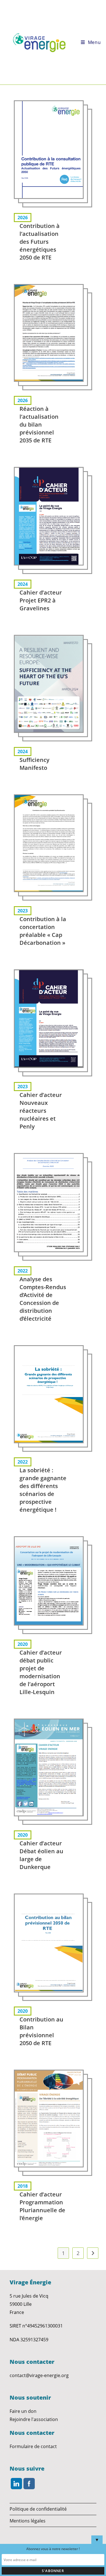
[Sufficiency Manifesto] (49, 684)
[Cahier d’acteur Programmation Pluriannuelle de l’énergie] (49, 2119)
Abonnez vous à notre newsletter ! (53, 2549)
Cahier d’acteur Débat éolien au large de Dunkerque (41, 1855)
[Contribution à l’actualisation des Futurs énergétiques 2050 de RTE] (49, 150)
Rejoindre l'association (34, 2419)
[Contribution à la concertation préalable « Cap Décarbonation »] (49, 843)
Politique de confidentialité (38, 2509)
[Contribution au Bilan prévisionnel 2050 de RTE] (49, 1943)
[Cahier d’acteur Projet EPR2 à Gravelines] (49, 516)
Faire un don (23, 2411)
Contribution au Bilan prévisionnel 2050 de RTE (41, 2031)
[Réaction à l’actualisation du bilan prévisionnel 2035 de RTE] (49, 333)
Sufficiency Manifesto (34, 764)
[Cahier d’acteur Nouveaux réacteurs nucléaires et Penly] (49, 1019)
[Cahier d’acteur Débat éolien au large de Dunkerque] (49, 1767)
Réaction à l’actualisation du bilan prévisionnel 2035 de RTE (39, 424)
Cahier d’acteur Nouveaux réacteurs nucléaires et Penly (41, 1111)
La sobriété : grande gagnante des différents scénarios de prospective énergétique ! (43, 1490)
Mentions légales (28, 2521)
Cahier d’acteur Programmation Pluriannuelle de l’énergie (42, 2206)
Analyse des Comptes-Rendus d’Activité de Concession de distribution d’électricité (43, 1299)
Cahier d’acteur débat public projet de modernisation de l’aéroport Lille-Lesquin (41, 1672)
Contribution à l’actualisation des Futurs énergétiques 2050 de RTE (40, 242)
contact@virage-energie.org (39, 2375)
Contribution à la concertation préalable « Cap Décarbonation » (43, 931)
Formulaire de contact (33, 2446)
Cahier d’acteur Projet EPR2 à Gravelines (41, 600)
